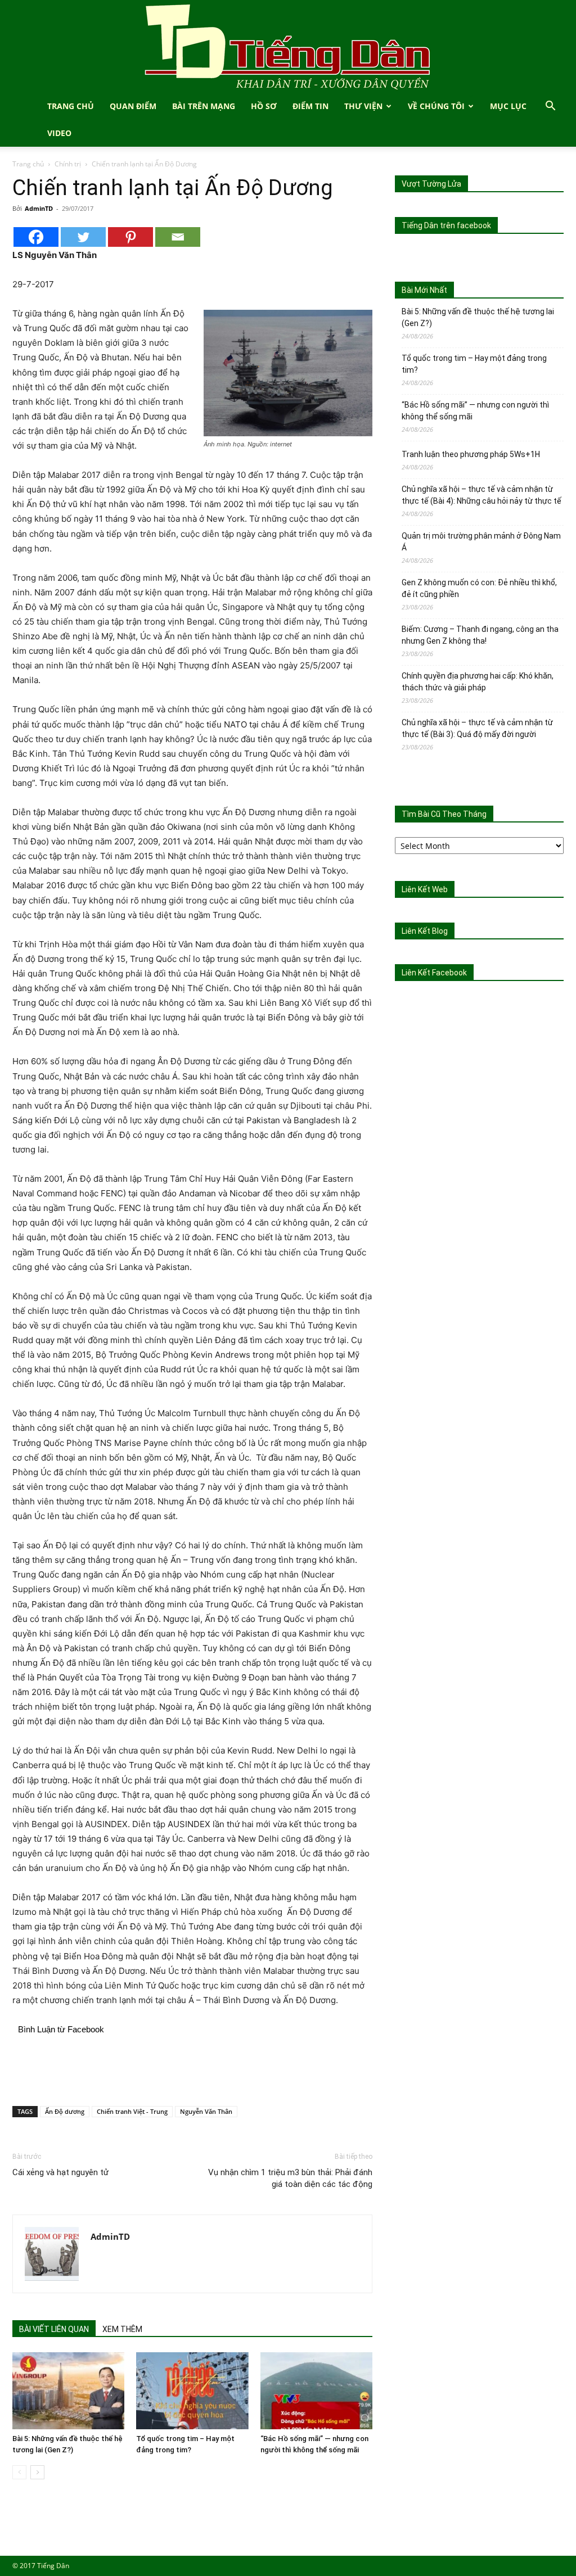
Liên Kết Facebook (434, 973)
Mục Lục (508, 106)
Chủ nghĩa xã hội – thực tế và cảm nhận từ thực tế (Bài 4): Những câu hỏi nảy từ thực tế (481, 495)
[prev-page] (19, 2472)
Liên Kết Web (425, 889)
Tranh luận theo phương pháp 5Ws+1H (471, 454)
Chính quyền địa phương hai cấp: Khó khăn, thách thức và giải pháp (478, 682)
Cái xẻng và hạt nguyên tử (60, 2172)
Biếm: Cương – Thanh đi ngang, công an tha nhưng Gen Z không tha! (480, 635)
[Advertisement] (192, 2068)
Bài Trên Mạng (204, 106)
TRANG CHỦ (71, 106)
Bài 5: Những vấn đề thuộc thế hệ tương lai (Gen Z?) (478, 317)
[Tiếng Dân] (288, 46)
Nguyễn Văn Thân (206, 2111)
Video (59, 133)
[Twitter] (83, 237)
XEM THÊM (122, 2329)
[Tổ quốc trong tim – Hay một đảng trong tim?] (192, 2391)
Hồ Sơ (264, 106)
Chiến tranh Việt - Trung (132, 2111)
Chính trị (68, 164)
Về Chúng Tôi (436, 106)
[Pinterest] (130, 237)
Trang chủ (28, 164)
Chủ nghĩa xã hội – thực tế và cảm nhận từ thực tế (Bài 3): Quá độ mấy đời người (477, 728)
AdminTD (39, 208)
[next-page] (37, 2472)
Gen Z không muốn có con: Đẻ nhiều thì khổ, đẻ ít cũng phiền (479, 588)
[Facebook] (36, 237)
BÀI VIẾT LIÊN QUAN (54, 2329)
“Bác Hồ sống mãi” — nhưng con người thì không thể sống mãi (475, 411)
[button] (550, 107)
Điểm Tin (310, 106)
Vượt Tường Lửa (431, 184)
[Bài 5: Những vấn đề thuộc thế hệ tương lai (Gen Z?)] (68, 2391)
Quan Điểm (133, 106)
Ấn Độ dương (65, 2111)
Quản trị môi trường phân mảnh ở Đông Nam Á (481, 542)
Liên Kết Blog (425, 931)
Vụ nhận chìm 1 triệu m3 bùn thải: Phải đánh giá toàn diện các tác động (290, 2178)
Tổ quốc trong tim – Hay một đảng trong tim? (474, 364)
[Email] (178, 237)
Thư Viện (363, 106)
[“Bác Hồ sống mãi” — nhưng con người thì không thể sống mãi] (316, 2391)
